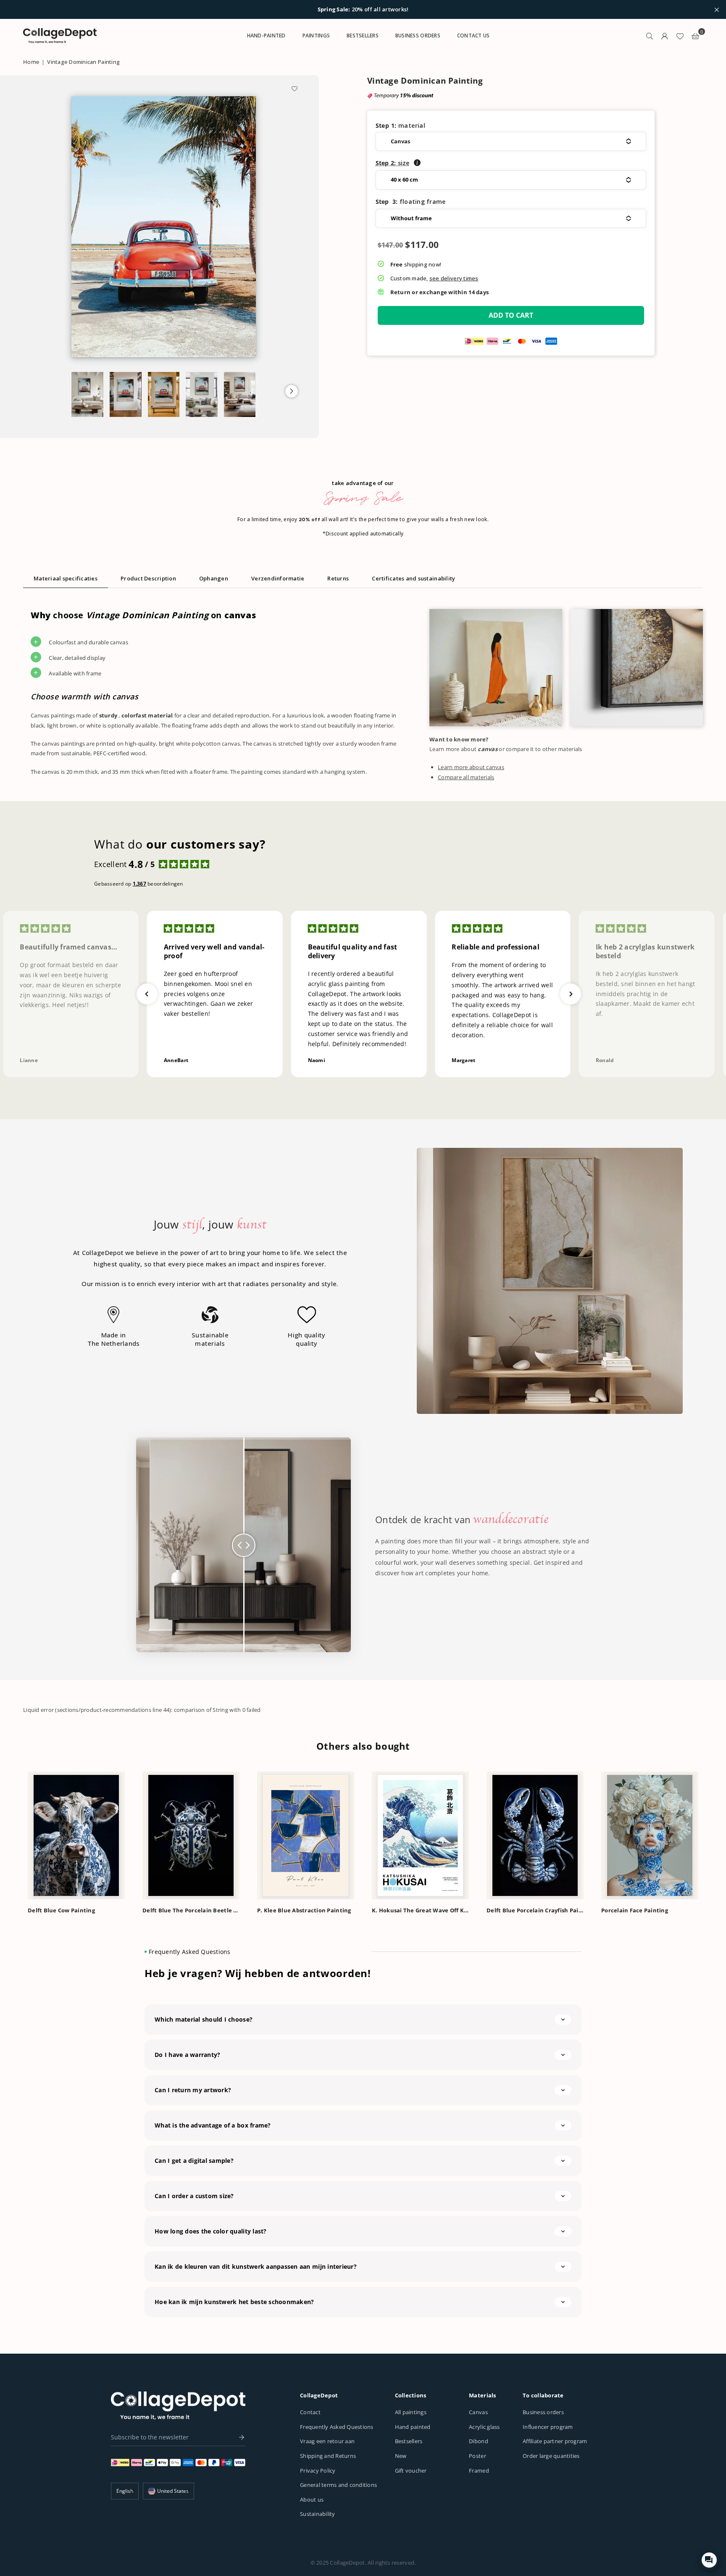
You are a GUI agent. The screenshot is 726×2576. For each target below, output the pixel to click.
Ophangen (214, 578)
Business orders (543, 2412)
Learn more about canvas (471, 767)
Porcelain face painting (635, 1910)
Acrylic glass (484, 2427)
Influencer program (548, 2427)
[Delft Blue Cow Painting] (76, 1835)
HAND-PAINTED (266, 36)
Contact (310, 2412)
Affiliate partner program (555, 2441)
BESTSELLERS (363, 36)
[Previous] (14, 1835)
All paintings (411, 2412)
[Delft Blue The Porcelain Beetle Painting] (191, 1835)
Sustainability (318, 2514)
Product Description (148, 578)
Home (31, 62)
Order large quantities (551, 2456)
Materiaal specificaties (66, 578)
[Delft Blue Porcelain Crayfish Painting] (535, 1835)
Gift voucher (411, 2471)
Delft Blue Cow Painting (61, 1910)
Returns (338, 578)
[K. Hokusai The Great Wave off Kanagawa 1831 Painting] (420, 1835)
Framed (479, 2471)
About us (312, 2500)
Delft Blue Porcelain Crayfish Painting (535, 1910)
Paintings (316, 36)
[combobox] (168, 2491)
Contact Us (473, 36)
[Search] (650, 36)
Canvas (478, 2412)
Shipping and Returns (328, 2456)
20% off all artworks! (363, 10)
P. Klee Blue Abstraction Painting (304, 1910)
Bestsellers (409, 2441)
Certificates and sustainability (413, 578)
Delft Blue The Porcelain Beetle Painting (191, 1910)
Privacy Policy (318, 2471)
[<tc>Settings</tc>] (665, 36)
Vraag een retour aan (327, 2441)
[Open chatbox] (709, 2560)
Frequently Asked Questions (337, 2427)
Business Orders (418, 36)
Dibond (479, 2441)
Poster (477, 2456)
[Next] (712, 1835)
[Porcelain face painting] (650, 1835)
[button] (292, 391)
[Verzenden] (239, 2437)
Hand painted (413, 2427)
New (401, 2456)
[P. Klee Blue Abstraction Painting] (306, 1835)
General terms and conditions (338, 2485)
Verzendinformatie (278, 578)
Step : (393, 163)
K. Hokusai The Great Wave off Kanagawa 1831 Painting (420, 1910)
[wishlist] (680, 36)
